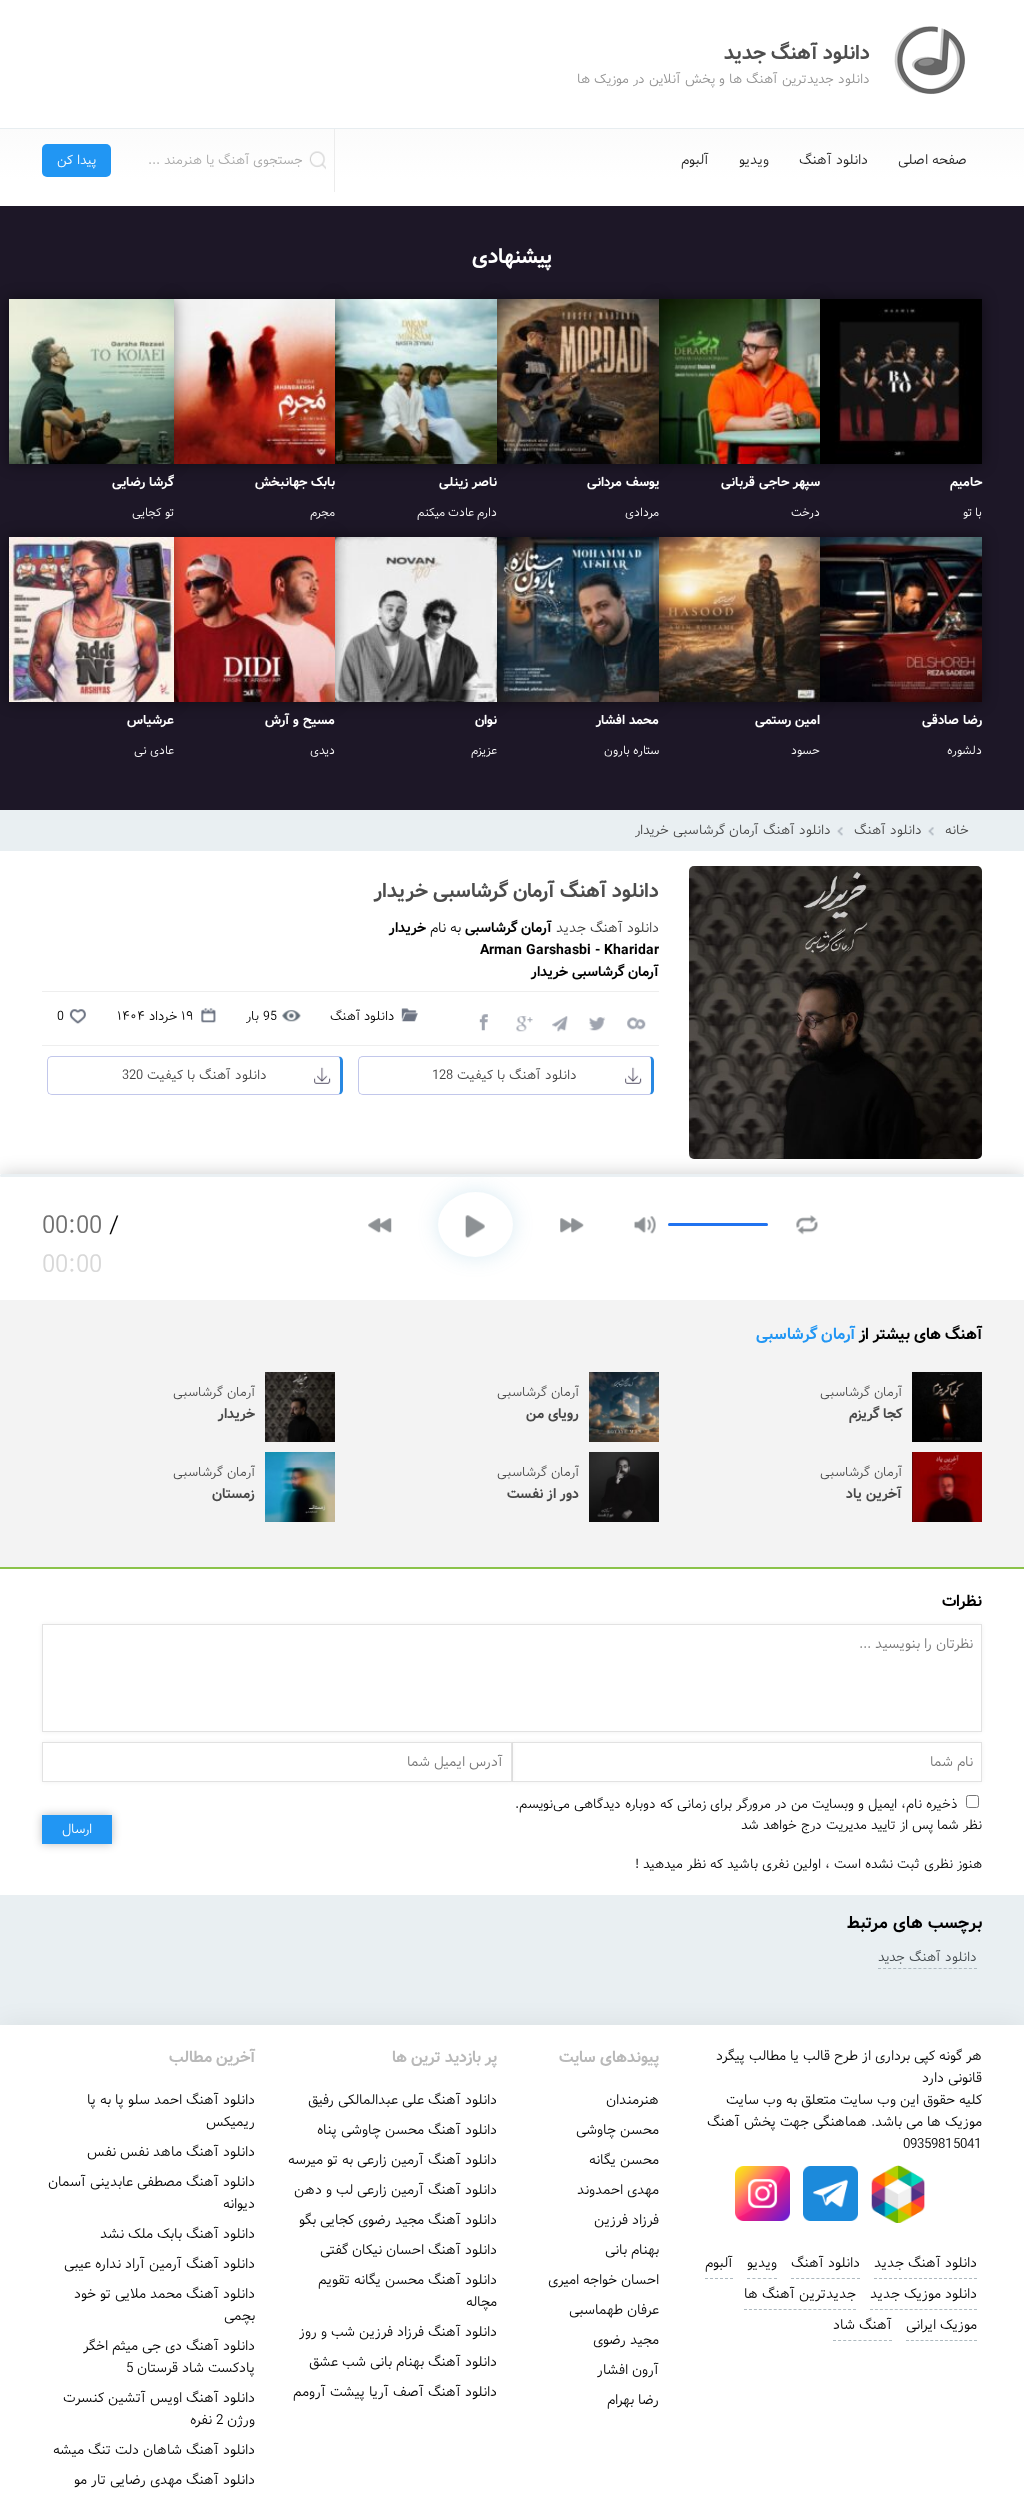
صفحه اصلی (932, 160)
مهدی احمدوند (618, 2190)
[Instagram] (762, 2194)
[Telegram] (559, 1022)
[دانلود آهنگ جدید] (932, 64)
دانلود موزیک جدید (923, 2294)
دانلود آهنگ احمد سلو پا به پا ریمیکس (171, 2111)
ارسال (77, 1829)
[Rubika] (898, 2194)
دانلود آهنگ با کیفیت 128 (504, 1075)
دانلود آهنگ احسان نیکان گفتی (408, 2250)
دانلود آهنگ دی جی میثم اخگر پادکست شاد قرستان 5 (169, 2357)
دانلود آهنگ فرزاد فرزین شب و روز (398, 2332)
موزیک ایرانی (941, 2325)
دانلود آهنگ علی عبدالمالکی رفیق (402, 2100)
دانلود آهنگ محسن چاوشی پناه (407, 2130)
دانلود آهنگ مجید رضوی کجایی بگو (398, 2220)
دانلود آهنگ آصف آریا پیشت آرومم (395, 2392)
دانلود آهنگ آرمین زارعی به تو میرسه (392, 2160)
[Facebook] (483, 1022)
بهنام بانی (632, 2250)
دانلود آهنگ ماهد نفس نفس (171, 2152)
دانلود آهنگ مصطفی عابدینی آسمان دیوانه (151, 2193)
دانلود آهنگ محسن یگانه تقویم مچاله (407, 2291)
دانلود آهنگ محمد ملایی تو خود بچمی (164, 2305)
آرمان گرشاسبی (805, 1334)
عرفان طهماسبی (614, 2310)
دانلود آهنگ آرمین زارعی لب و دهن (395, 2190)
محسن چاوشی (617, 2130)
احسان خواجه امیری (603, 2280)
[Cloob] (635, 1022)
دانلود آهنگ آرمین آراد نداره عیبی (159, 2264)
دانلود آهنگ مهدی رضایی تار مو (164, 2480)
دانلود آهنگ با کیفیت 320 (194, 1075)
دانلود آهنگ (833, 160)
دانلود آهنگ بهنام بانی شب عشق (403, 2362)
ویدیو (754, 160)
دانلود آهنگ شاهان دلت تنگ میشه (154, 2450)
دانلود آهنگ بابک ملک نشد (177, 2234)
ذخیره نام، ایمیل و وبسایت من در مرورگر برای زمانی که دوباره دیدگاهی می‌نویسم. (736, 1804)
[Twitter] (597, 1022)
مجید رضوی (626, 2340)
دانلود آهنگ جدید (607, 928)
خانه (957, 830)
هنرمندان (632, 2100)
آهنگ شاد (862, 2325)
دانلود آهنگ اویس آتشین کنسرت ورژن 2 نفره (159, 2409)
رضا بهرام (633, 2400)
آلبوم (695, 160)
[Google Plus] (521, 1022)
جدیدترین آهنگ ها (800, 2294)
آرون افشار (628, 2370)
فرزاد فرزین (626, 2220)
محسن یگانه (624, 2160)
